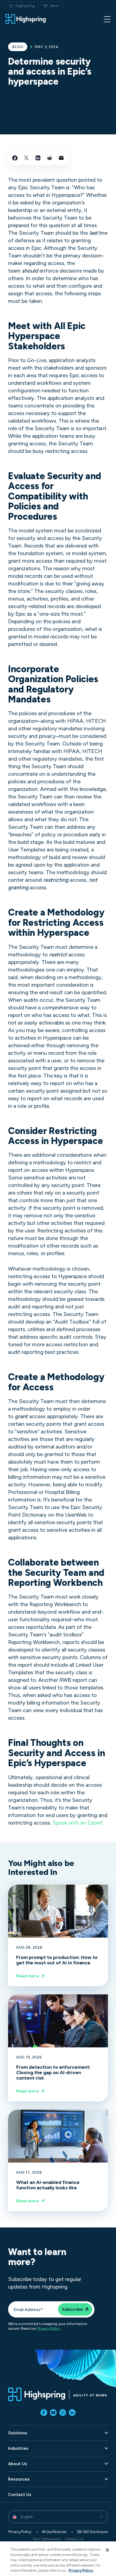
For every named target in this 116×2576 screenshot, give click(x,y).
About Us (18, 2464)
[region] (58, 2559)
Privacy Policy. (81, 2570)
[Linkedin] (38, 158)
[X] (26, 158)
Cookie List (74, 2539)
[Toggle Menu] (107, 19)
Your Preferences (47, 2539)
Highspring (25, 6)
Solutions (18, 2433)
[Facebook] (15, 158)
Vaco (54, 6)
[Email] (61, 158)
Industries (18, 2448)
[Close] (107, 2550)
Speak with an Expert (78, 1823)
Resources (19, 2479)
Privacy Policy (49, 2329)
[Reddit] (50, 158)
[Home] (26, 19)
